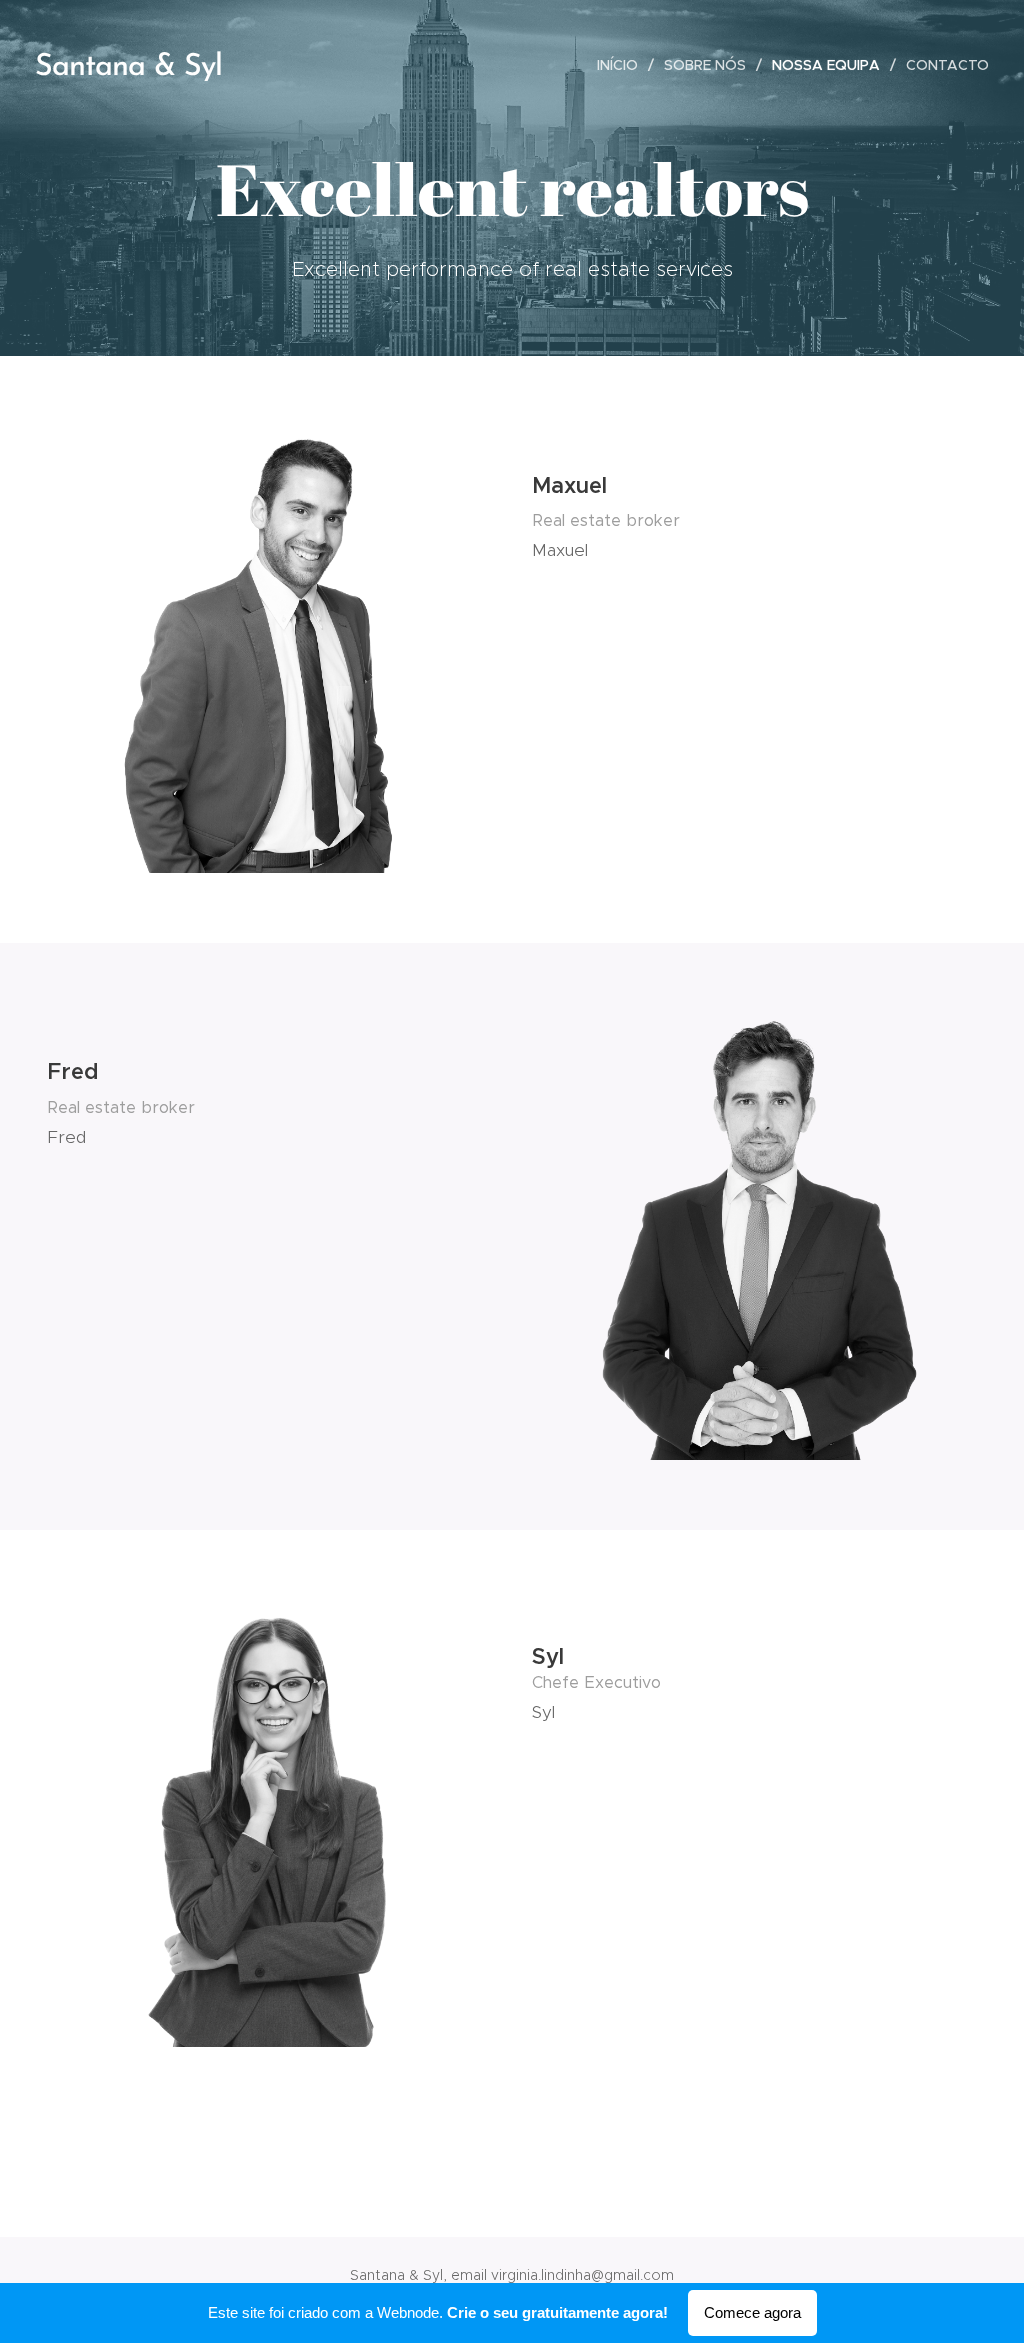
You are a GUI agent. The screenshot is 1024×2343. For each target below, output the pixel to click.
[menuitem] (623, 65)
